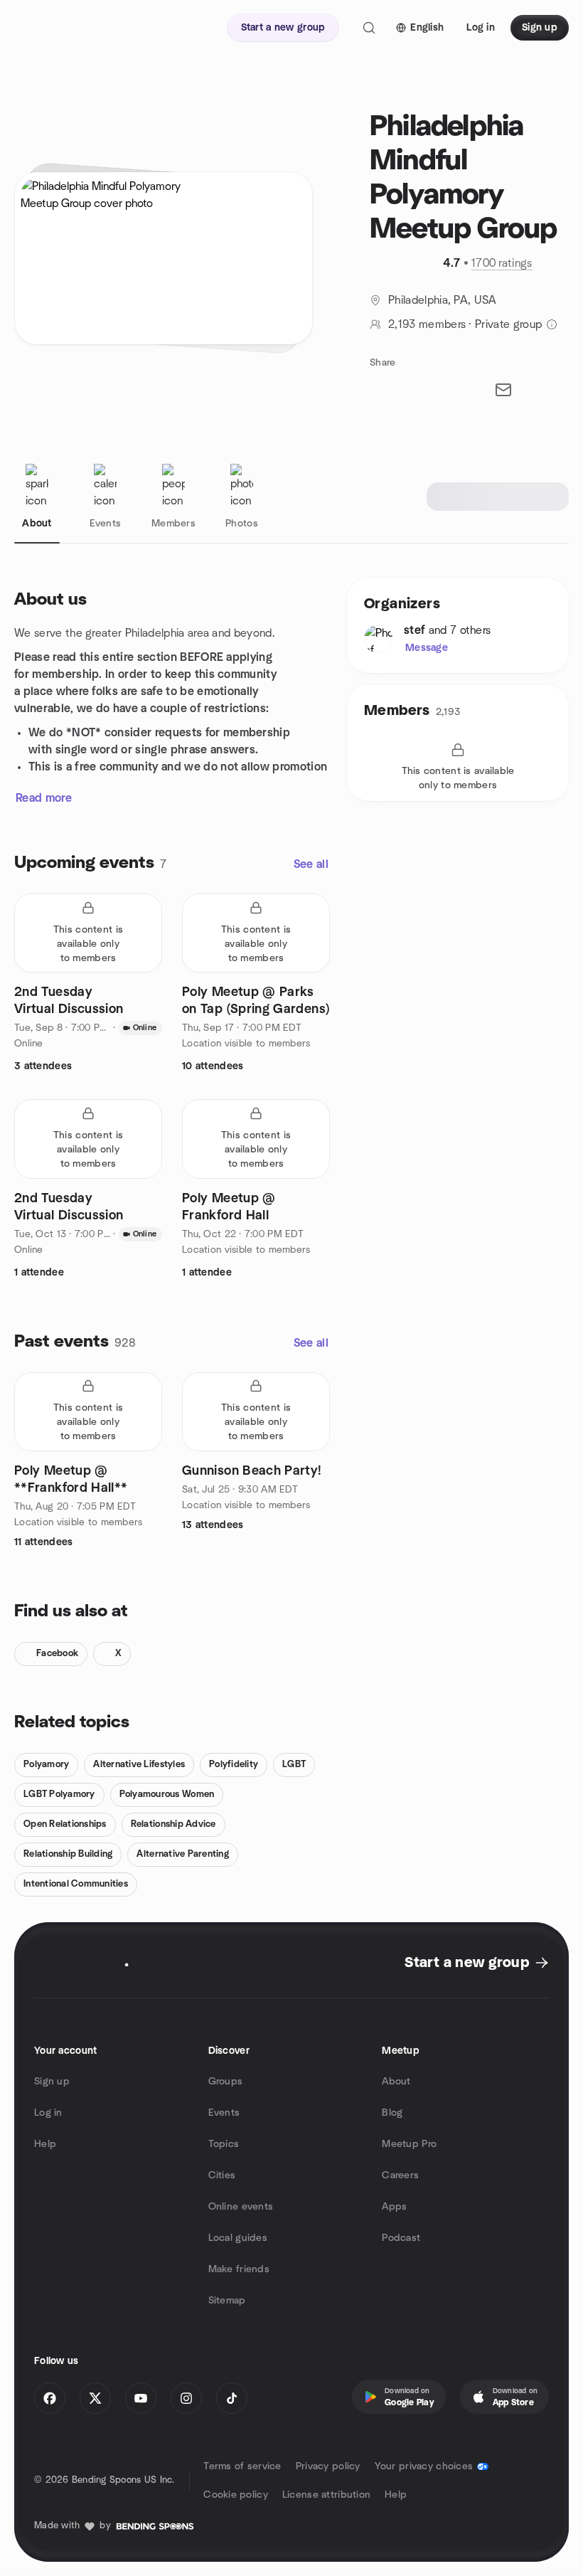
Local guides (238, 2238)
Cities (222, 2175)
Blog (392, 2113)
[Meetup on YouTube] (141, 2398)
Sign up (52, 2082)
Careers (400, 2175)
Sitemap (227, 2301)
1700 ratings (502, 263)
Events (224, 2113)
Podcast (401, 2238)
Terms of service (242, 2466)
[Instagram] (186, 2398)
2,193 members (427, 324)
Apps (394, 2207)
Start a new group (467, 1963)
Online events (241, 2207)
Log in (48, 2113)
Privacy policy (328, 2466)
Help (45, 2144)
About (396, 2082)
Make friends (239, 2269)
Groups (226, 2082)
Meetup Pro (409, 2144)
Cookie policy (236, 2495)
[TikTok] (232, 2398)
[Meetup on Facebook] (50, 2398)
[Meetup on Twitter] (95, 2398)
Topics (224, 2144)
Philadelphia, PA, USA (443, 300)
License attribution (326, 2495)
